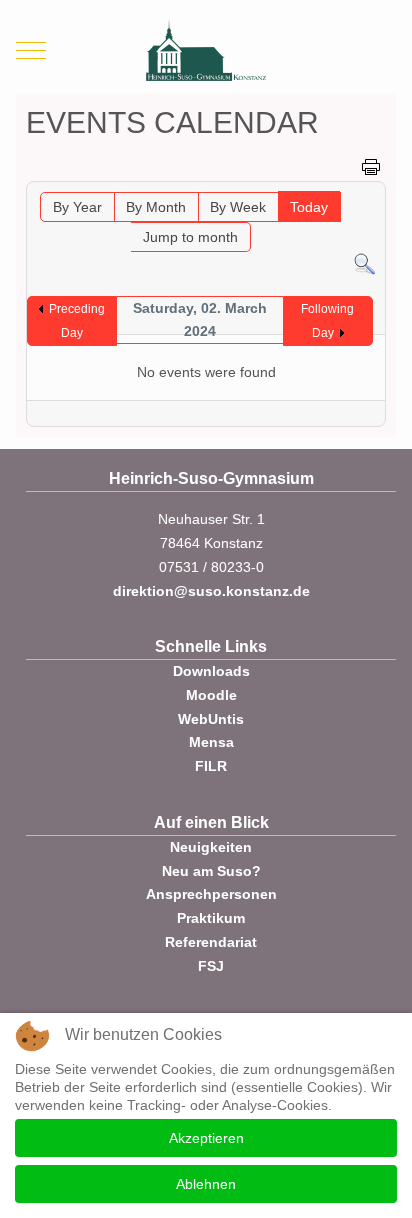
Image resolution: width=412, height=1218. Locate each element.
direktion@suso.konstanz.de (211, 591)
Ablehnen (206, 1184)
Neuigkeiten (211, 847)
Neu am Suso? (211, 871)
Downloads (211, 671)
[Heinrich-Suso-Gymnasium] (206, 50)
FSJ (211, 966)
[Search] (364, 263)
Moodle (211, 695)
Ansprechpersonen (211, 894)
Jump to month (190, 237)
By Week (238, 207)
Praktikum (211, 918)
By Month (156, 207)
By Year (77, 207)
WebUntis (211, 719)
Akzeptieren (206, 1138)
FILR (211, 766)
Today (309, 207)
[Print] (371, 166)
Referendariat (211, 942)
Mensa (211, 742)
